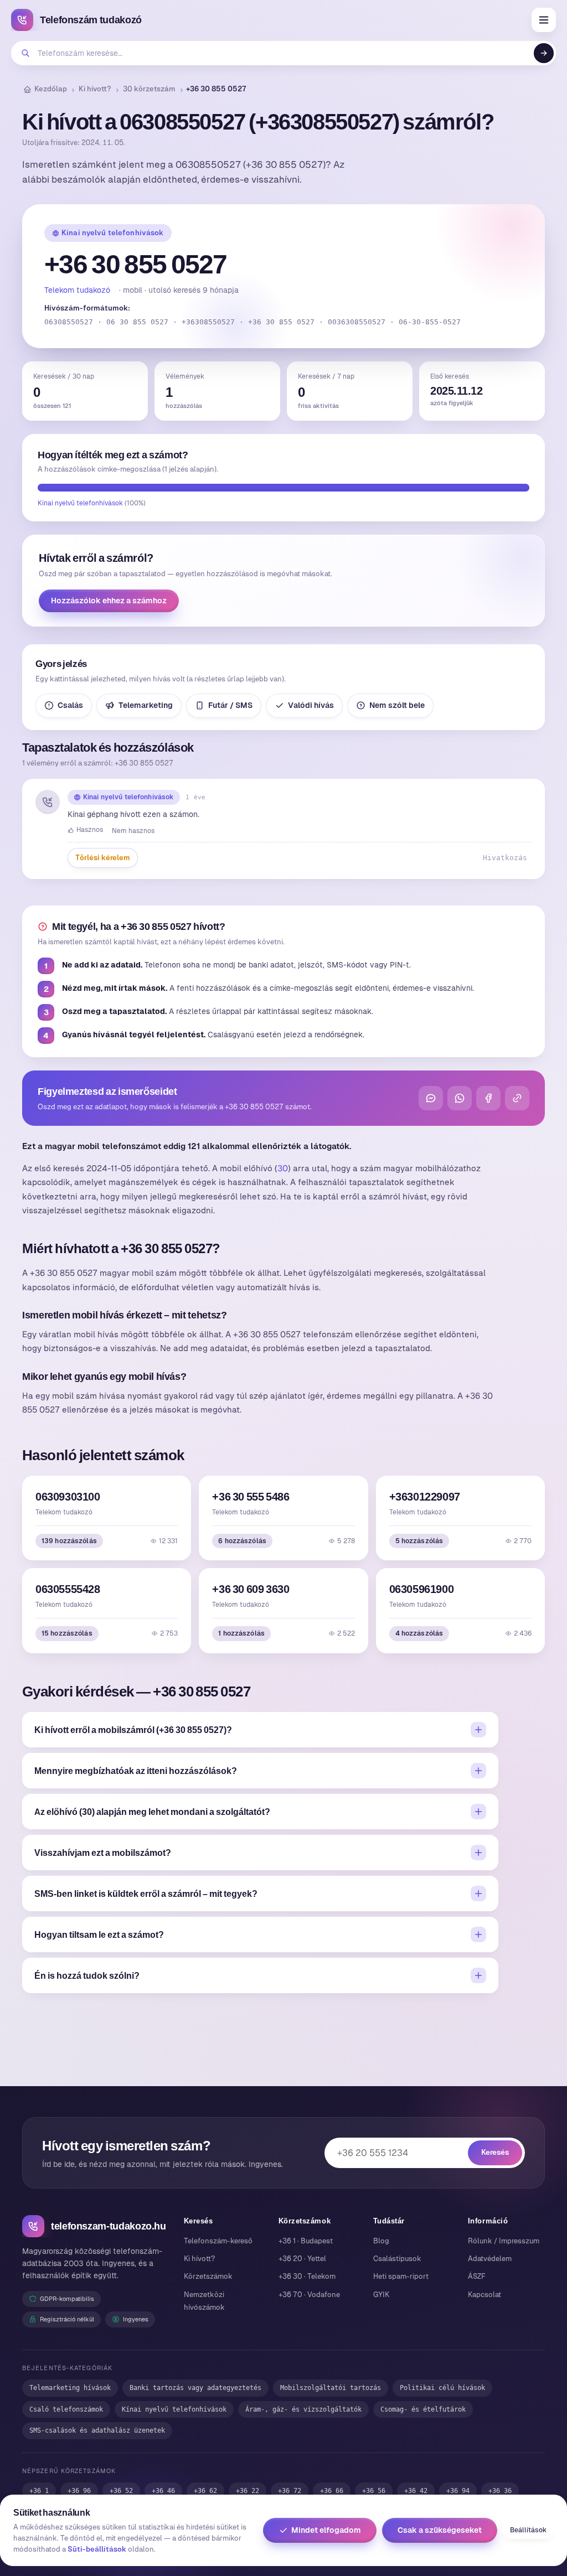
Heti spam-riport (401, 2276)
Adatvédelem (490, 2259)
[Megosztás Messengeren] (431, 1098)
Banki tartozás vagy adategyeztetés (195, 2388)
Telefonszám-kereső (218, 2241)
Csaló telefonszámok (66, 2409)
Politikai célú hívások (442, 2388)
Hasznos (90, 830)
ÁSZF (477, 2276)
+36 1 (39, 2491)
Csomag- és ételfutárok (423, 2409)
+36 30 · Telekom (307, 2276)
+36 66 (332, 2491)
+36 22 (248, 2491)
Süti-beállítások (97, 2549)
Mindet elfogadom (326, 2530)
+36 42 (416, 2491)
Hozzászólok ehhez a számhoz (109, 601)
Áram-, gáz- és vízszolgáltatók (303, 2409)
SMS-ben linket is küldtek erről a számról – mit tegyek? (146, 1894)
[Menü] (544, 20)
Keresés (495, 2152)
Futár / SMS (230, 705)
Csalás (70, 705)
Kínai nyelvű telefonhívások (113, 233)
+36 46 (163, 2491)
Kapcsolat (484, 2295)
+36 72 (290, 2491)
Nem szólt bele (397, 705)
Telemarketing (146, 705)
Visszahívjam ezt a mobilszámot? (103, 1853)
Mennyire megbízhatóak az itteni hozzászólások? (136, 1771)
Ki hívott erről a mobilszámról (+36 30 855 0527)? (133, 1730)
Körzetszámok (208, 2276)
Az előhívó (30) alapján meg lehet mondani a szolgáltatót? (152, 1812)
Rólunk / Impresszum (504, 2241)
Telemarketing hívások (70, 2388)
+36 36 (500, 2491)
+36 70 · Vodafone (309, 2295)
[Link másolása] (517, 1098)
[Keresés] (544, 53)
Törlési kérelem (103, 858)
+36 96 (79, 2491)
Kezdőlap (51, 89)
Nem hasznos (133, 831)
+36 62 (205, 2491)
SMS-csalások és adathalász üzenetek (97, 2430)
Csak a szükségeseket (440, 2530)
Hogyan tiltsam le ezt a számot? (99, 1934)
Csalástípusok (397, 2259)
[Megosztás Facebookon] (488, 1098)
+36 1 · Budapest (306, 2241)
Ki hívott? (95, 89)
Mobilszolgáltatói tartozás (331, 2388)
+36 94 (458, 2491)
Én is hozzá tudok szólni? (87, 1975)
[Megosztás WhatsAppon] (460, 1098)
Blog (381, 2241)
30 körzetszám (149, 89)
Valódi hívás (311, 705)
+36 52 (121, 2491)
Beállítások (528, 2530)
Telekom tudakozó (77, 290)
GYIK (381, 2295)
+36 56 (374, 2491)
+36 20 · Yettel (302, 2259)
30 (283, 1168)
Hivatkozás (505, 858)
